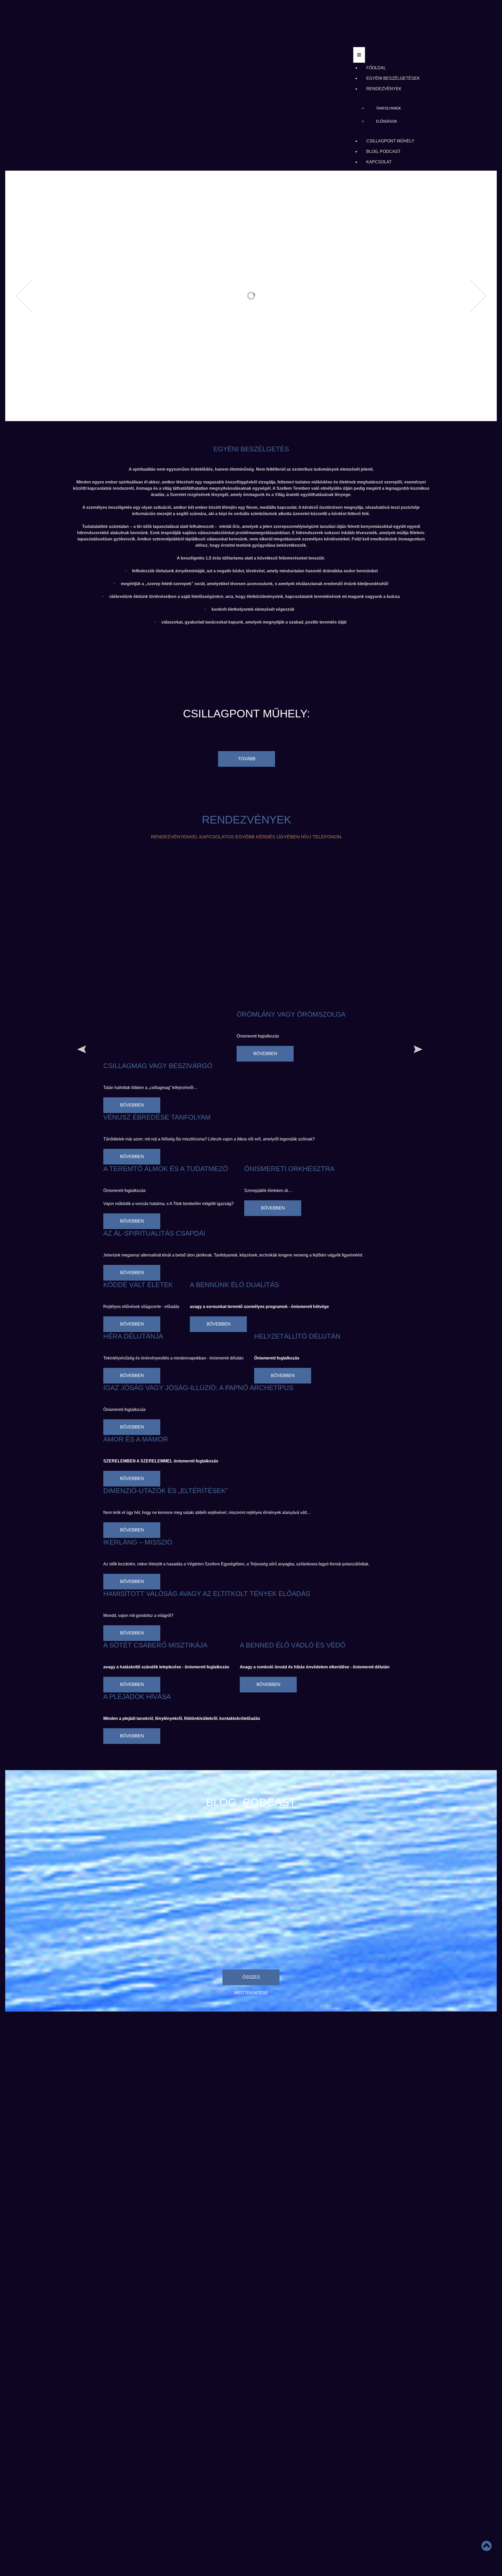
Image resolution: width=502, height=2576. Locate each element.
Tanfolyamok (389, 108)
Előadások (387, 121)
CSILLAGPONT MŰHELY (390, 141)
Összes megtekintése (251, 1980)
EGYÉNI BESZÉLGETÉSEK (393, 78)
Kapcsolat (379, 162)
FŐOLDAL (376, 68)
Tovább (247, 759)
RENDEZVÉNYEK (384, 89)
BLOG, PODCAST (383, 151)
